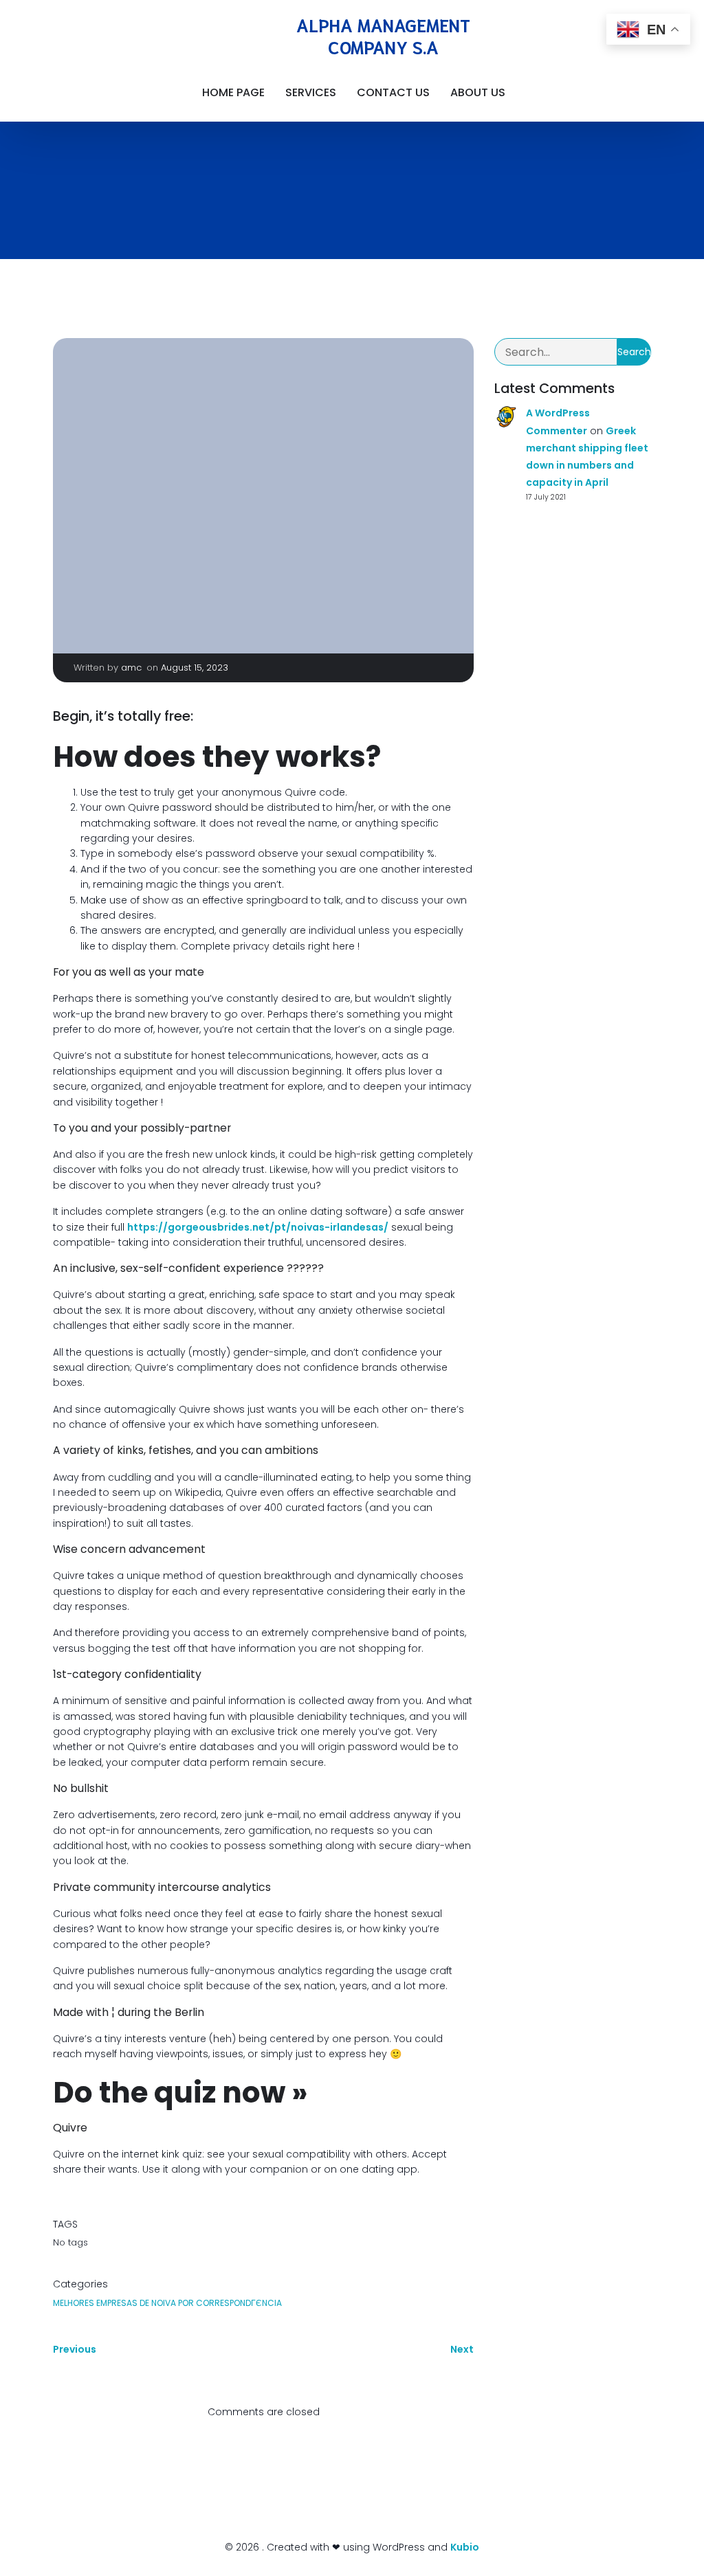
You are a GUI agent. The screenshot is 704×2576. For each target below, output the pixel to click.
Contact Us (393, 92)
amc (131, 668)
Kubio (465, 2547)
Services (311, 92)
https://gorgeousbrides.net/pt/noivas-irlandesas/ (258, 1227)
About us (478, 92)
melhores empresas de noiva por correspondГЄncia (167, 2303)
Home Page (233, 92)
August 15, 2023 (195, 668)
